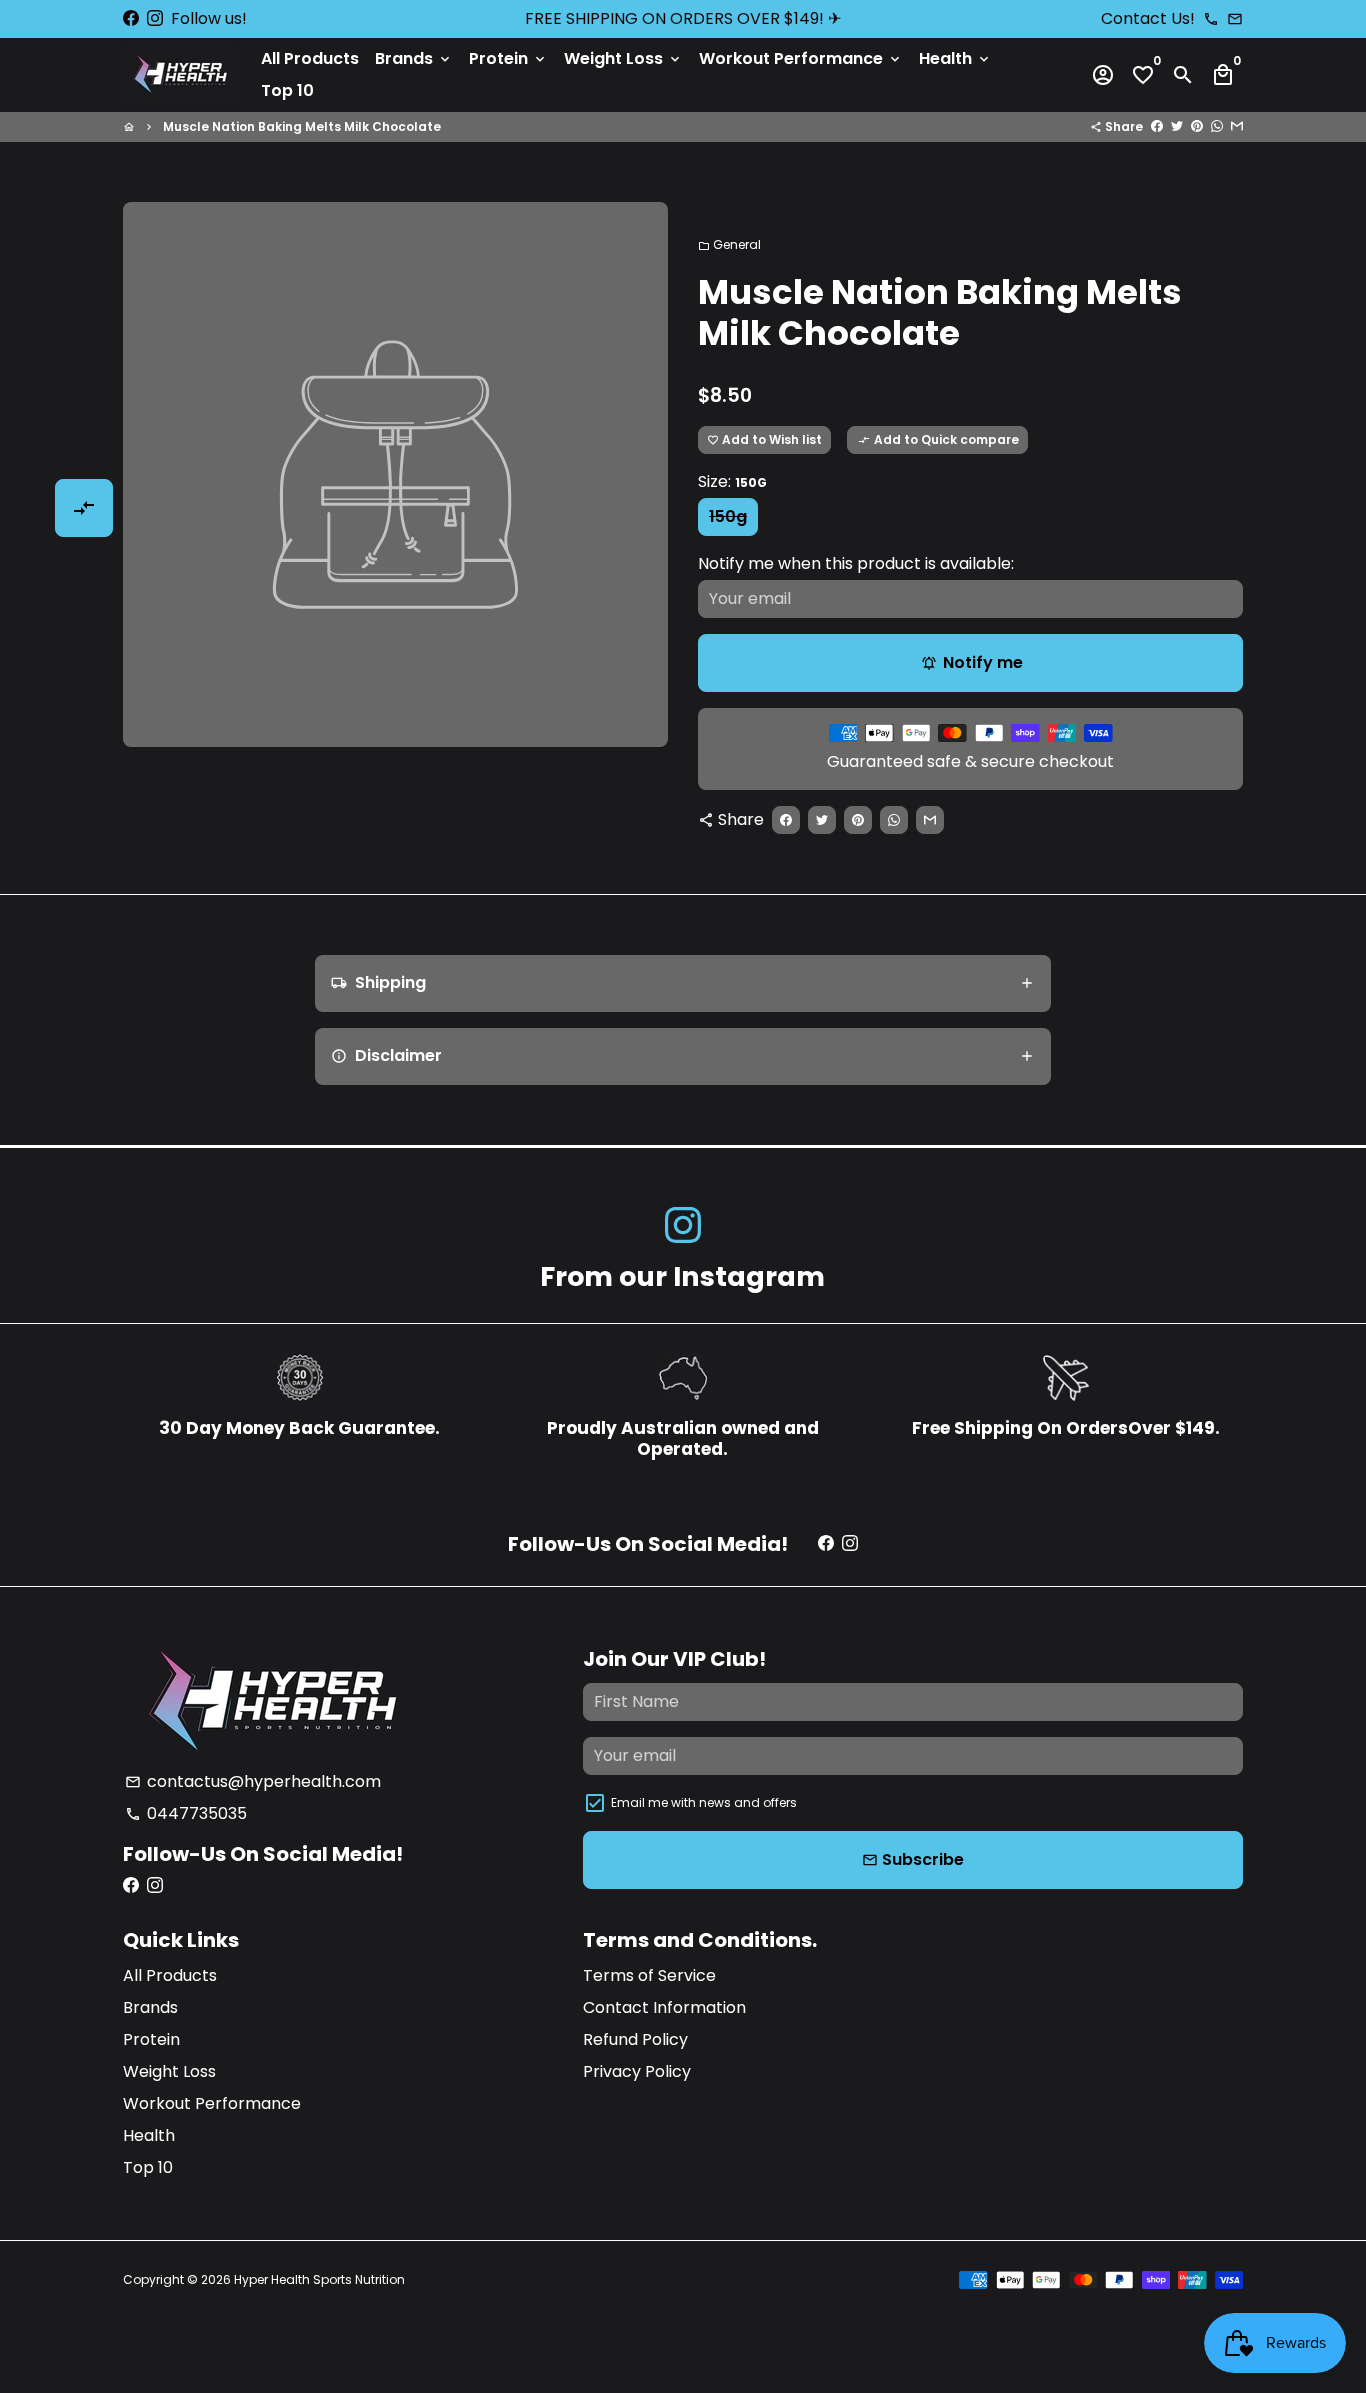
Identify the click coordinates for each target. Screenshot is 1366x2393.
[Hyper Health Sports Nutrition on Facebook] (131, 18)
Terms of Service (649, 1975)
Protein (508, 58)
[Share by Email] (1237, 126)
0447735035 (186, 1813)
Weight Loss (623, 58)
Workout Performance (801, 58)
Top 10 (287, 90)
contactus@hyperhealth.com (253, 1781)
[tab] (683, 983)
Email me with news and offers (704, 1802)
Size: (732, 481)
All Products (310, 58)
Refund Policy (635, 2039)
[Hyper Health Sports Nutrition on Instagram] (155, 18)
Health (955, 58)
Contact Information (664, 2007)
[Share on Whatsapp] (1217, 126)
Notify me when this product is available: (856, 563)
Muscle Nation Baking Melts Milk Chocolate (302, 126)
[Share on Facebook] (1157, 126)
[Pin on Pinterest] (1197, 126)
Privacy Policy (637, 2071)
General (729, 244)
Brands (414, 58)
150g (728, 516)
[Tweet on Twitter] (1177, 126)
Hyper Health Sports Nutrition (319, 2279)
